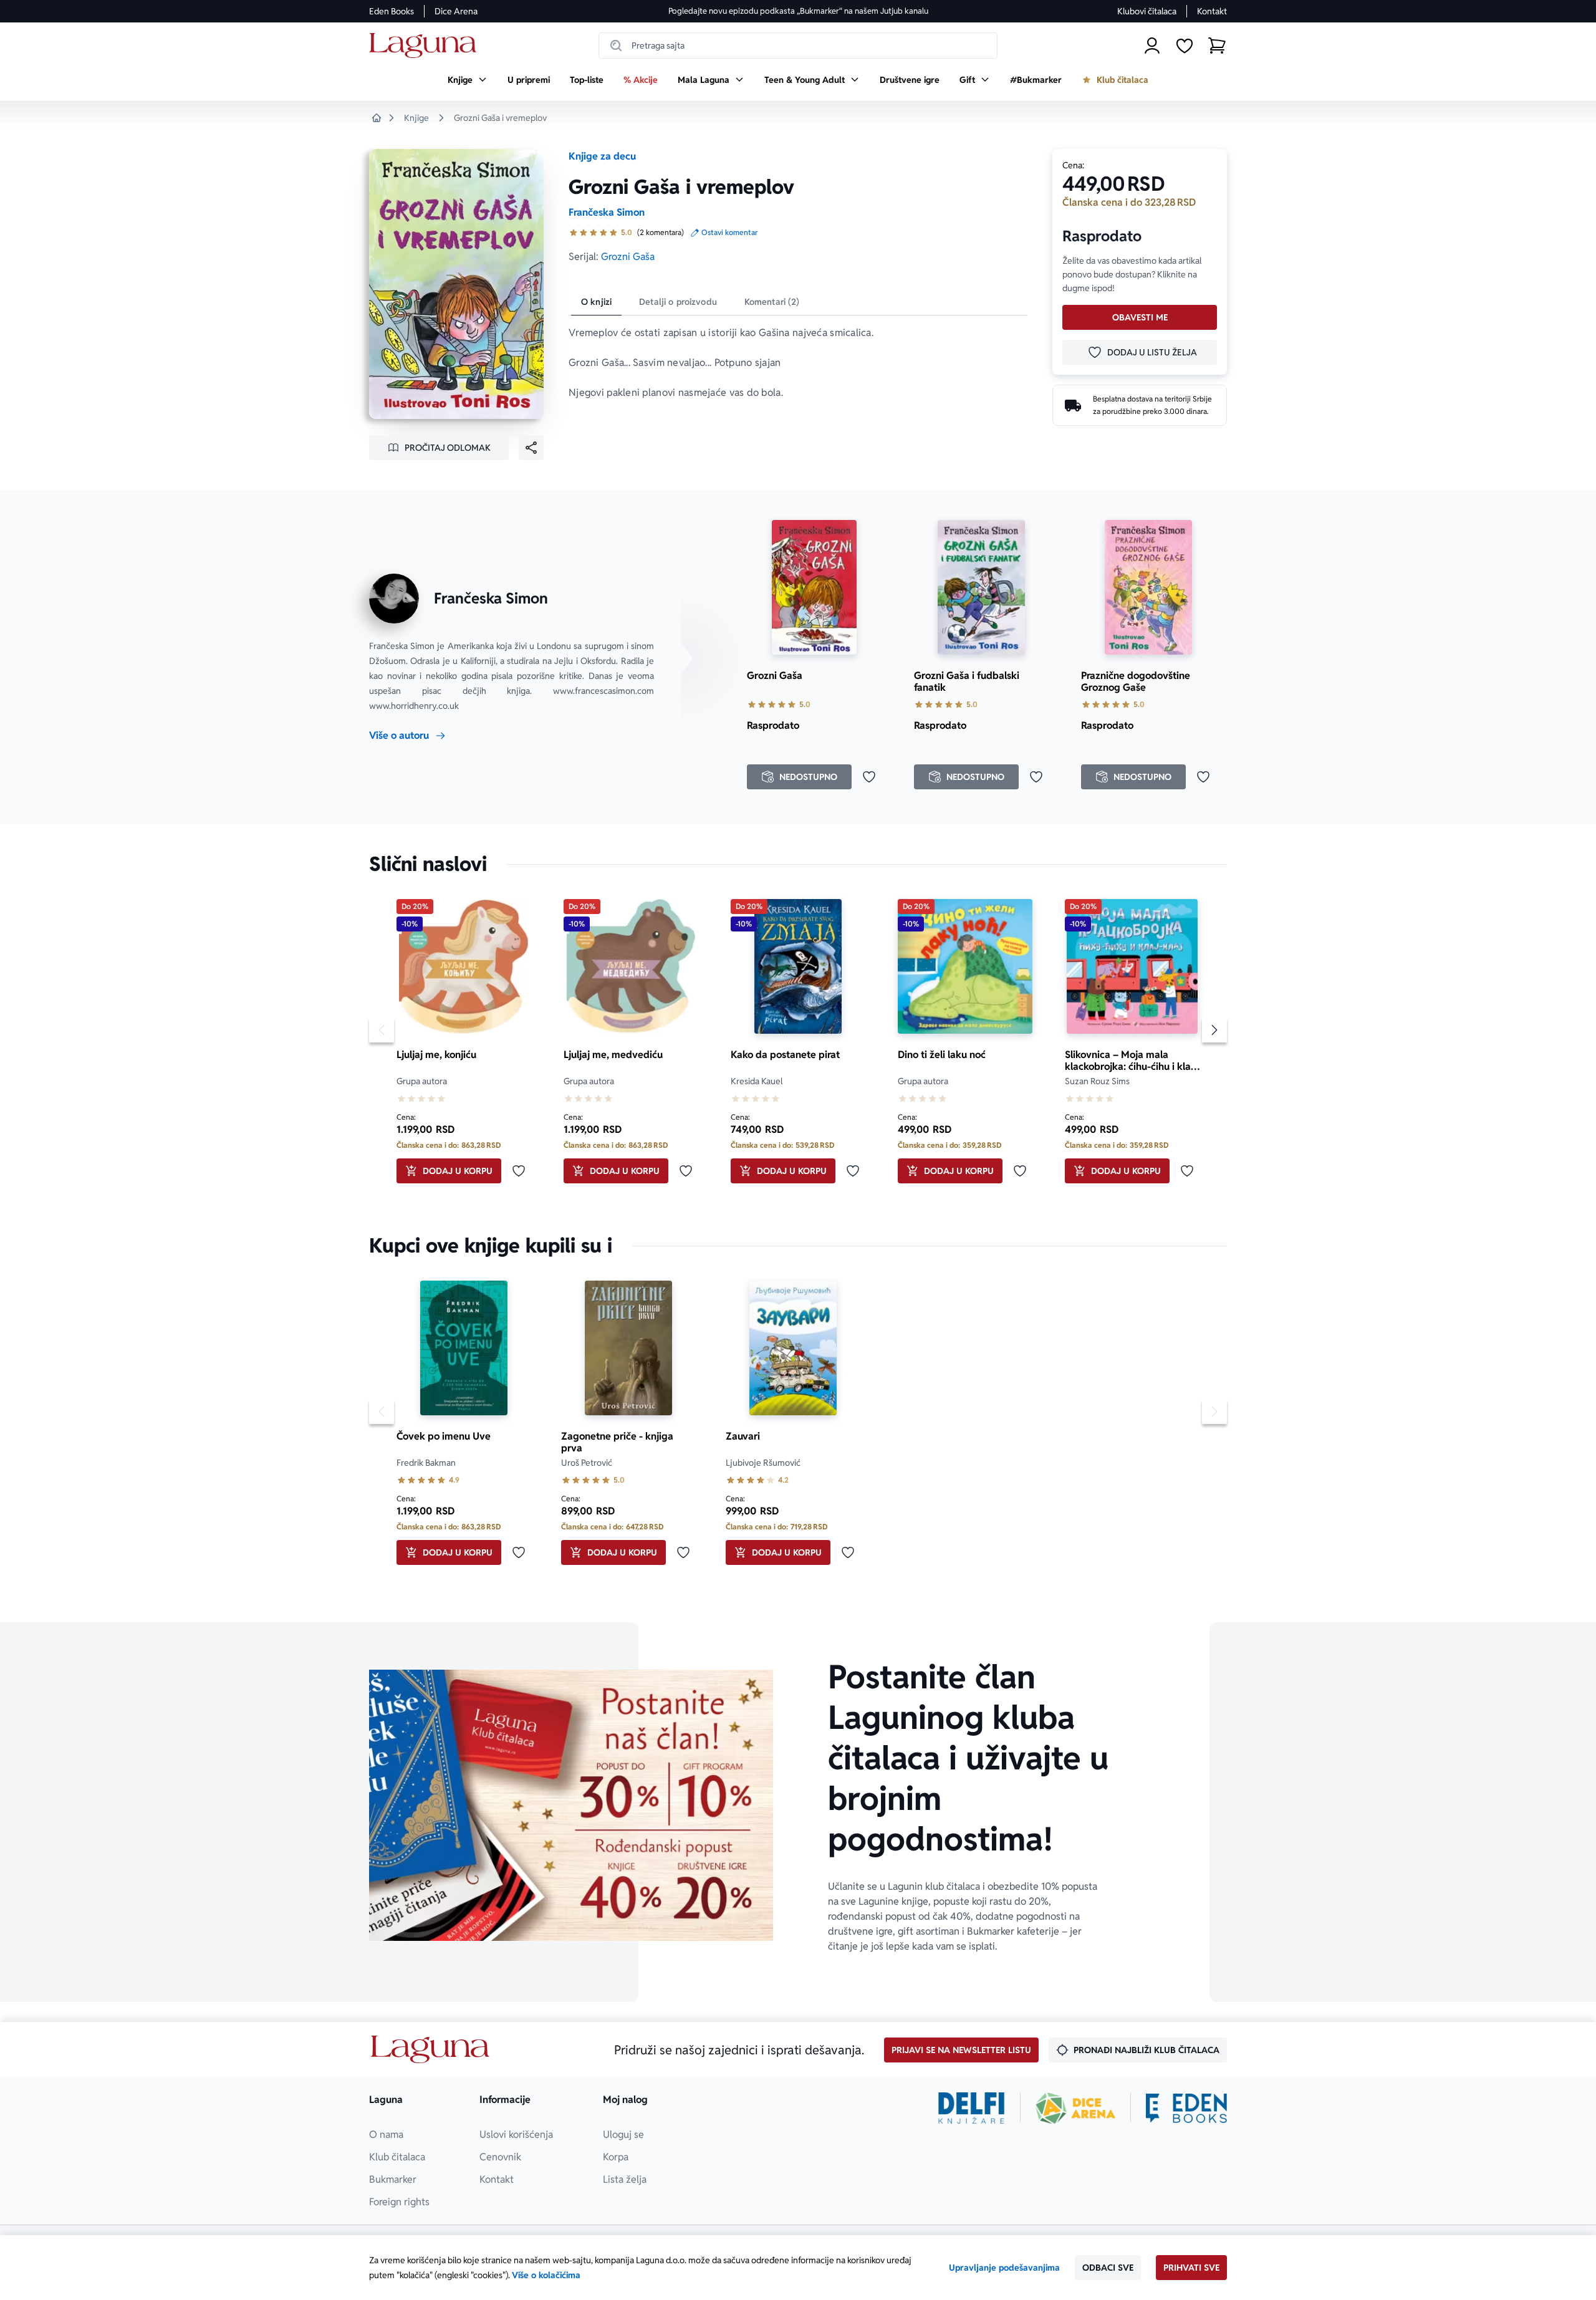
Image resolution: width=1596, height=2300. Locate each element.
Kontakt (1212, 11)
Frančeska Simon (607, 212)
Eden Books (392, 11)
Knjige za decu (602, 156)
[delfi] (972, 2108)
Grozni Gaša (628, 257)
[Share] (531, 448)
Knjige (416, 118)
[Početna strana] (426, 46)
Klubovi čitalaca (1147, 11)
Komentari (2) (772, 302)
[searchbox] (798, 46)
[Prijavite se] (1152, 46)
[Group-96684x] (1186, 2108)
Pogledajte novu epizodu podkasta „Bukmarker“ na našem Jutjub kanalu (798, 11)
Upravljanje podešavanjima (1004, 2268)
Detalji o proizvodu (678, 302)
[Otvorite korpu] (1217, 46)
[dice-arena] (1075, 2108)
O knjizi (596, 302)
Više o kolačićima (546, 2275)
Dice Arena (456, 11)
